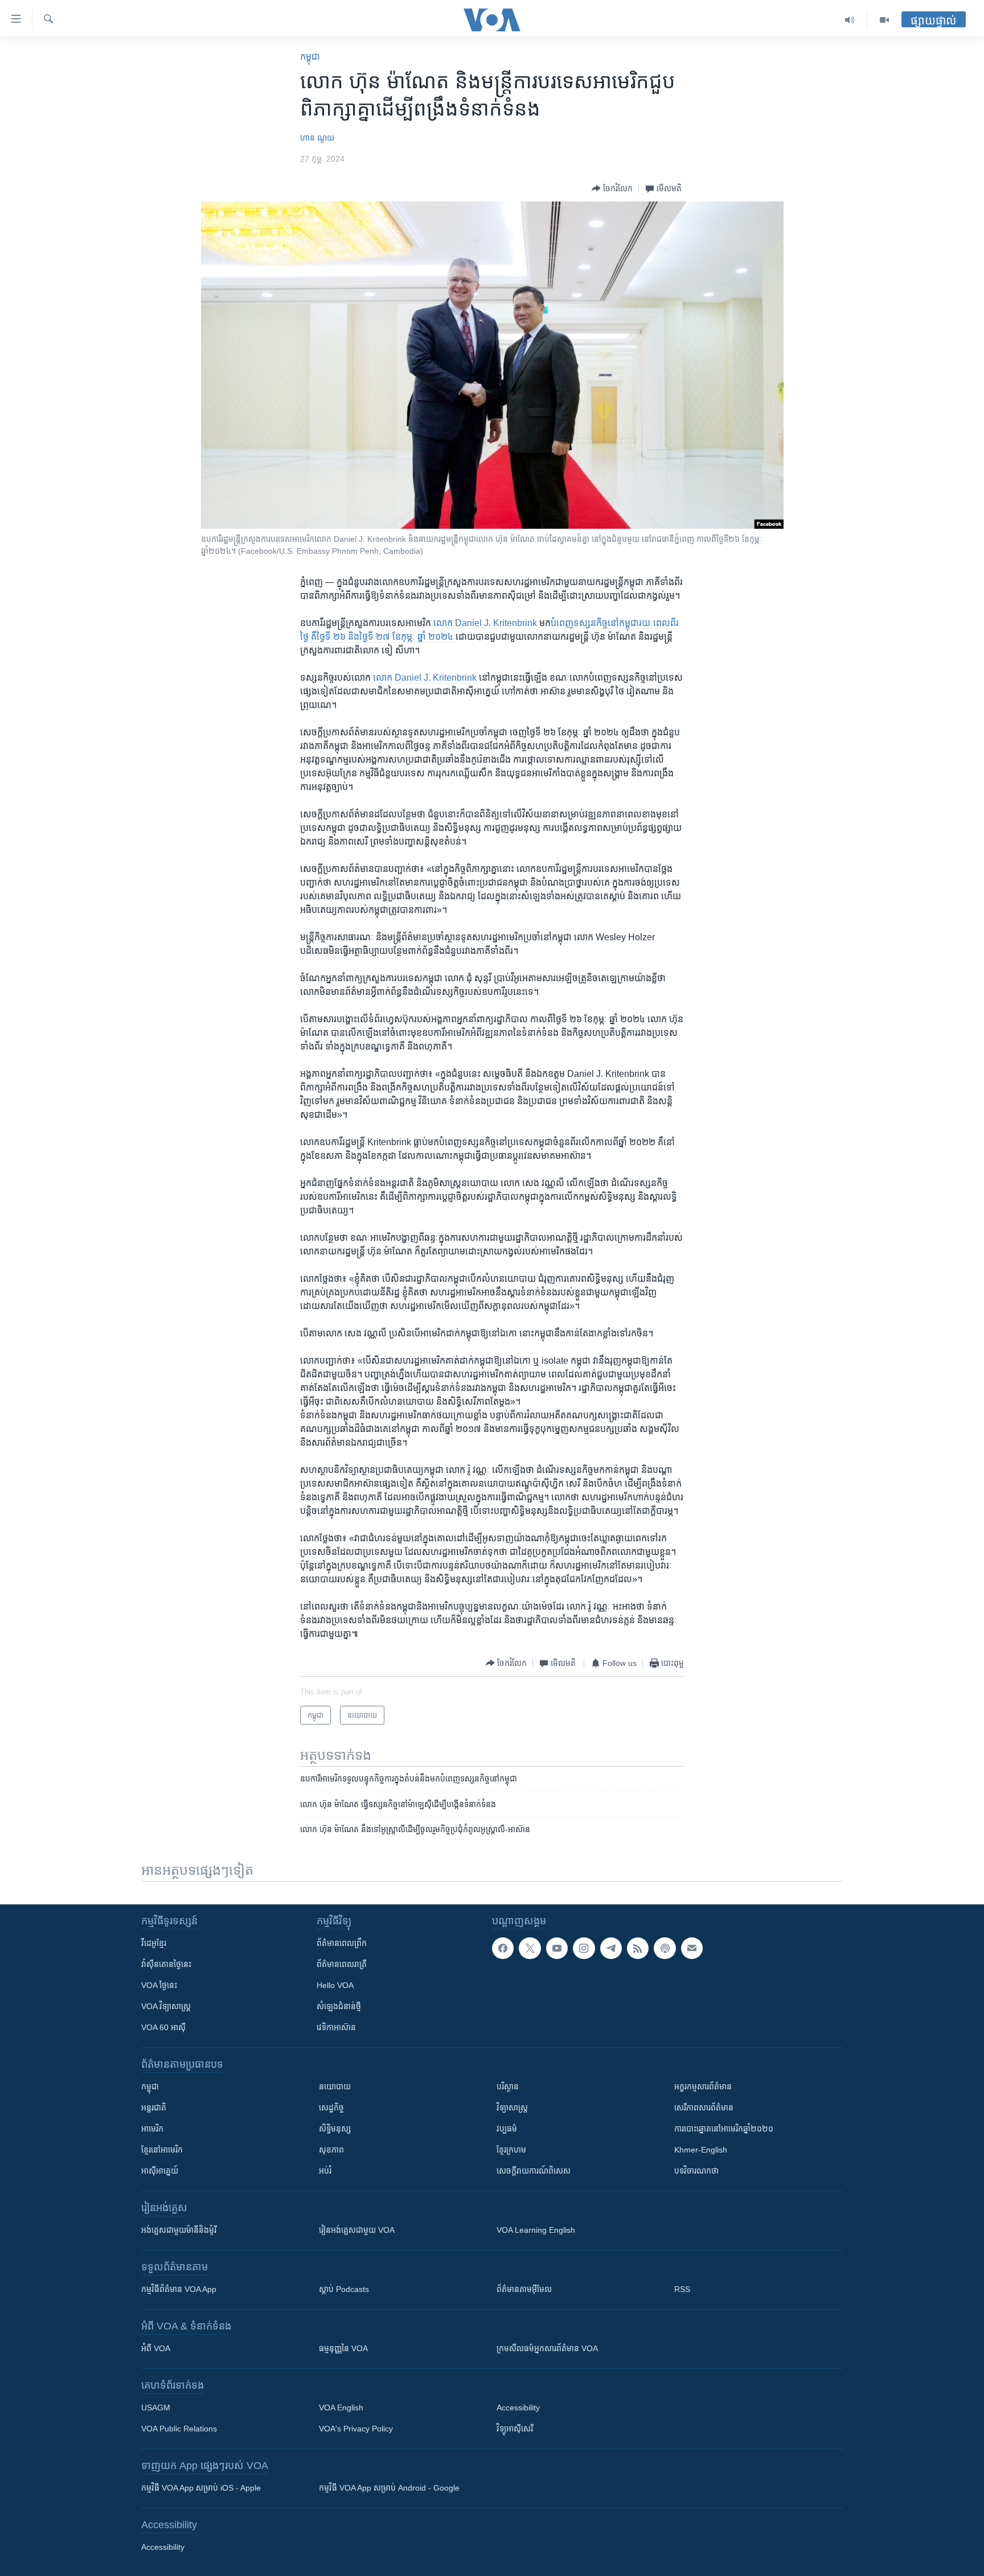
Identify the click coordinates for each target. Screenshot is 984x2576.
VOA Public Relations (179, 2429)
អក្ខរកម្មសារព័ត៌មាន (703, 2087)
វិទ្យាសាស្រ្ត (512, 2108)
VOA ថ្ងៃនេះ (159, 1985)
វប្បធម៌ (507, 2129)
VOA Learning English (536, 2230)
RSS (682, 2289)
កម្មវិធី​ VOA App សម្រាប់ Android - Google (389, 2488)
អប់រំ (325, 2171)
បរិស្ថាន (508, 2087)
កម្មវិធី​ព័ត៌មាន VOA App (179, 2289)
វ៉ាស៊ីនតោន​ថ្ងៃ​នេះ (166, 1964)
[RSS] (638, 1948)
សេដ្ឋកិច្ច (331, 2108)
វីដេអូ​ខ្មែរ (154, 1943)
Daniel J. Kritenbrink (496, 623)
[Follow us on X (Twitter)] (530, 1948)
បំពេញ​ (562, 623)
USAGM (156, 2408)
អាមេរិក (152, 2129)
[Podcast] (665, 1948)
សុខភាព (331, 2150)
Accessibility (518, 2408)
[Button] (612, 188)
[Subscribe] (692, 1948)
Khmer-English (701, 2150)
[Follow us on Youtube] (557, 1948)
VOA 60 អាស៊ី (163, 2027)
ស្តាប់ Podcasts (344, 2289)
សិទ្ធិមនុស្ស (335, 2129)
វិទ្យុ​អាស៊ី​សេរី (515, 2429)
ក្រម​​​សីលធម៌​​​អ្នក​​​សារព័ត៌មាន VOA (547, 2348)
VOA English (341, 2408)
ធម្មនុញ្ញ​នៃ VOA (343, 2348)
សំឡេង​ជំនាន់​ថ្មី (339, 2006)
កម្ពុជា (310, 57)
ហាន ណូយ (317, 138)
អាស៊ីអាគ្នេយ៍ (160, 2171)
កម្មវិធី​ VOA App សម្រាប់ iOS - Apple (201, 2488)
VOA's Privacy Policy (356, 2429)
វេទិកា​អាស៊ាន (336, 2027)
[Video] (884, 20)
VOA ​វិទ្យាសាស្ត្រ (166, 2006)
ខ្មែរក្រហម (511, 2150)
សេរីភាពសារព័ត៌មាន (704, 2108)
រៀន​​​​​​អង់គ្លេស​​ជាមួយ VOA (357, 2230)
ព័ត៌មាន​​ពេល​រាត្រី (342, 1964)
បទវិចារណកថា (696, 2171)
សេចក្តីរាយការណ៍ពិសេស (534, 2171)
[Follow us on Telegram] (611, 1948)
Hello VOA (335, 1985)
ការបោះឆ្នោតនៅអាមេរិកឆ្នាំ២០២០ (724, 2129)
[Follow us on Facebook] (503, 1948)
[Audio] (850, 20)
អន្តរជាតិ (154, 2108)
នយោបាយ (335, 2087)
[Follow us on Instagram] (584, 1948)
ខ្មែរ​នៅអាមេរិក (162, 2150)
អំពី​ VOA (156, 2348)
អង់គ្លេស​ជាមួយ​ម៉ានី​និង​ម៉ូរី (179, 2230)
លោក (444, 623)
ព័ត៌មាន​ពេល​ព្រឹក (342, 1943)
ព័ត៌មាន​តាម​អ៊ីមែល (524, 2289)
